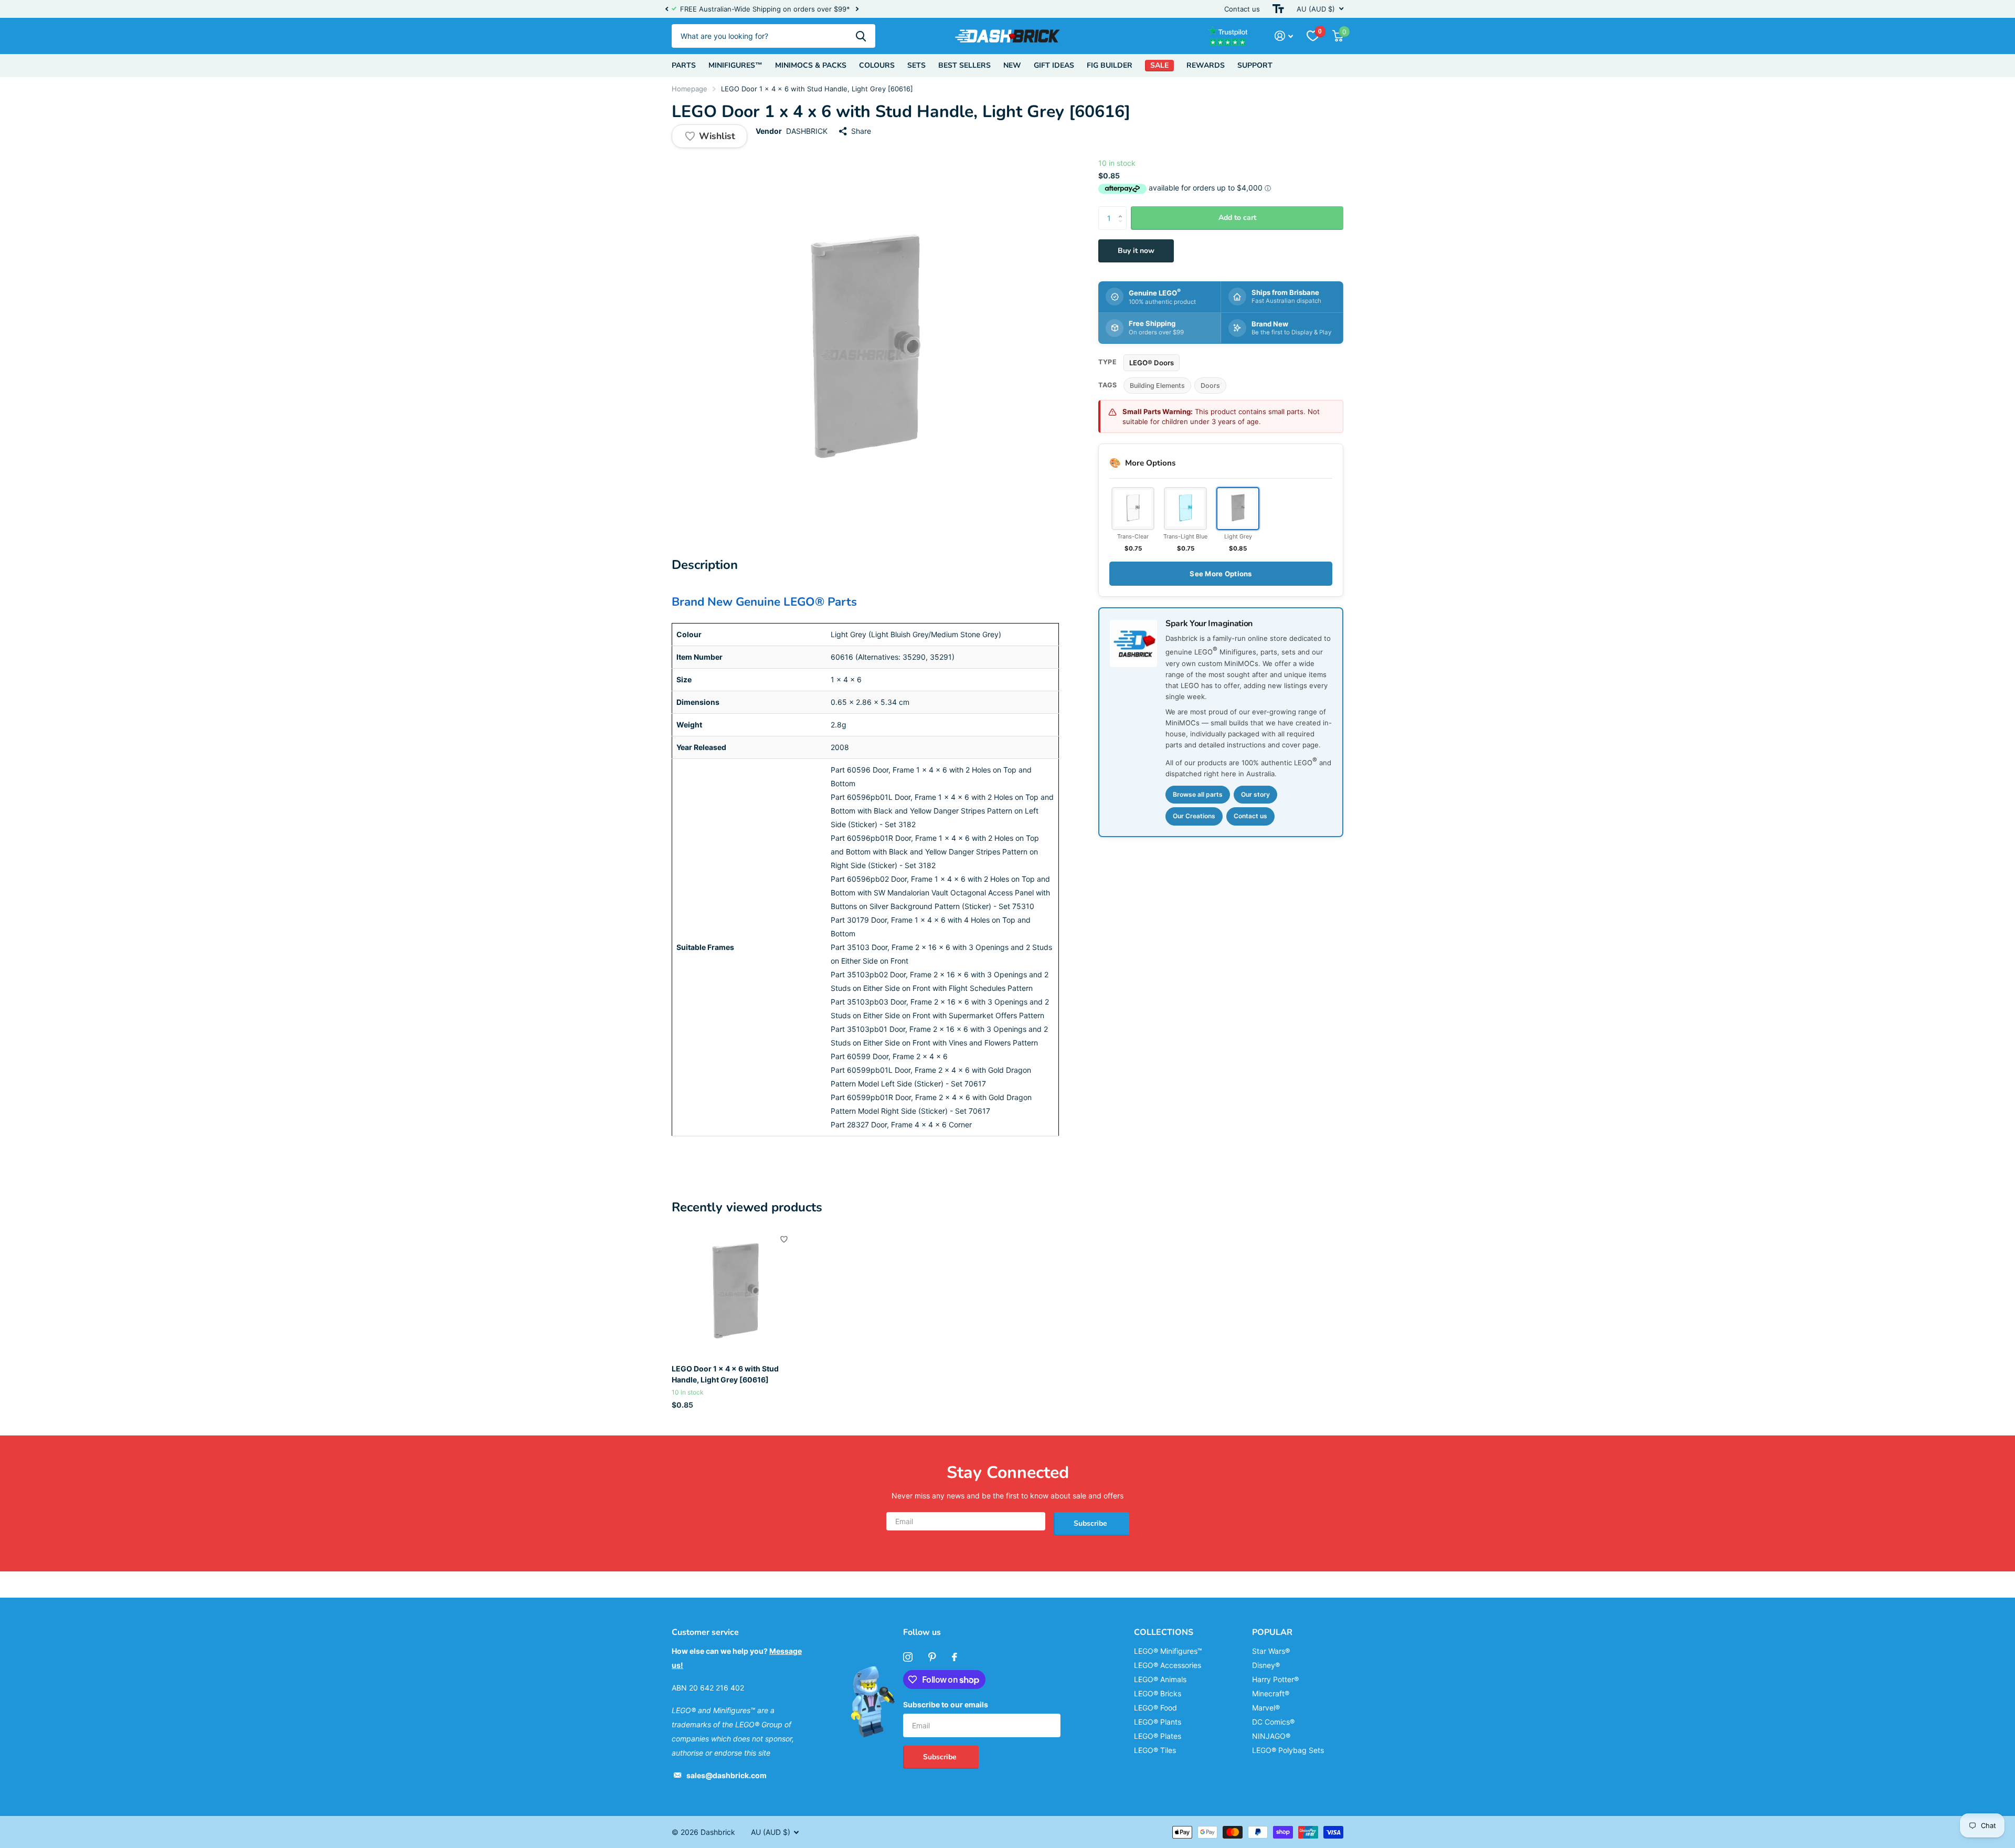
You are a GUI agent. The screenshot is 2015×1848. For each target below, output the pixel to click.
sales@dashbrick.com (727, 1775)
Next (857, 9)
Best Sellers (964, 65)
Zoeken (861, 36)
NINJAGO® (1271, 1736)
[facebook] (955, 1657)
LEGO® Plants (1158, 1722)
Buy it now (1136, 251)
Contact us (1242, 9)
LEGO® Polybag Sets (1288, 1750)
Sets (916, 65)
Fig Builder (1110, 65)
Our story (1255, 794)
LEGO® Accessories (1168, 1665)
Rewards (1206, 65)
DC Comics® (1273, 1722)
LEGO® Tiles (1155, 1750)
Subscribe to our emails (946, 1704)
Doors (1210, 386)
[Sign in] (1284, 36)
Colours (877, 65)
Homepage (690, 89)
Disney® (1266, 1665)
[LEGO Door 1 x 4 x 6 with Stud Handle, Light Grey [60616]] (735, 1292)
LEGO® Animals (1160, 1679)
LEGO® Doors (1152, 362)
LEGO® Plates (1158, 1736)
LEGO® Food (1155, 1708)
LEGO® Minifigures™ (1168, 1651)
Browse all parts (1198, 794)
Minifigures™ (735, 65)
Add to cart (1237, 218)
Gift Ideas (1054, 65)
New (1012, 65)
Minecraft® (1271, 1693)
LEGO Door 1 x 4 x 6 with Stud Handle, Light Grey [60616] (725, 1374)
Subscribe (1091, 1523)
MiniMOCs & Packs (811, 65)
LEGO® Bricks (1158, 1693)
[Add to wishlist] (784, 1239)
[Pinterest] (932, 1657)
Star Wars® (1271, 1651)
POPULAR (1272, 1632)
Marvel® (1266, 1708)
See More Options (1221, 574)
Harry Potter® (1275, 1679)
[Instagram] (908, 1657)
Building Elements (1157, 386)
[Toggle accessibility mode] (1278, 9)
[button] (666, 9)
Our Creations (1194, 816)
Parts (684, 65)
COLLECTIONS (1164, 1632)
